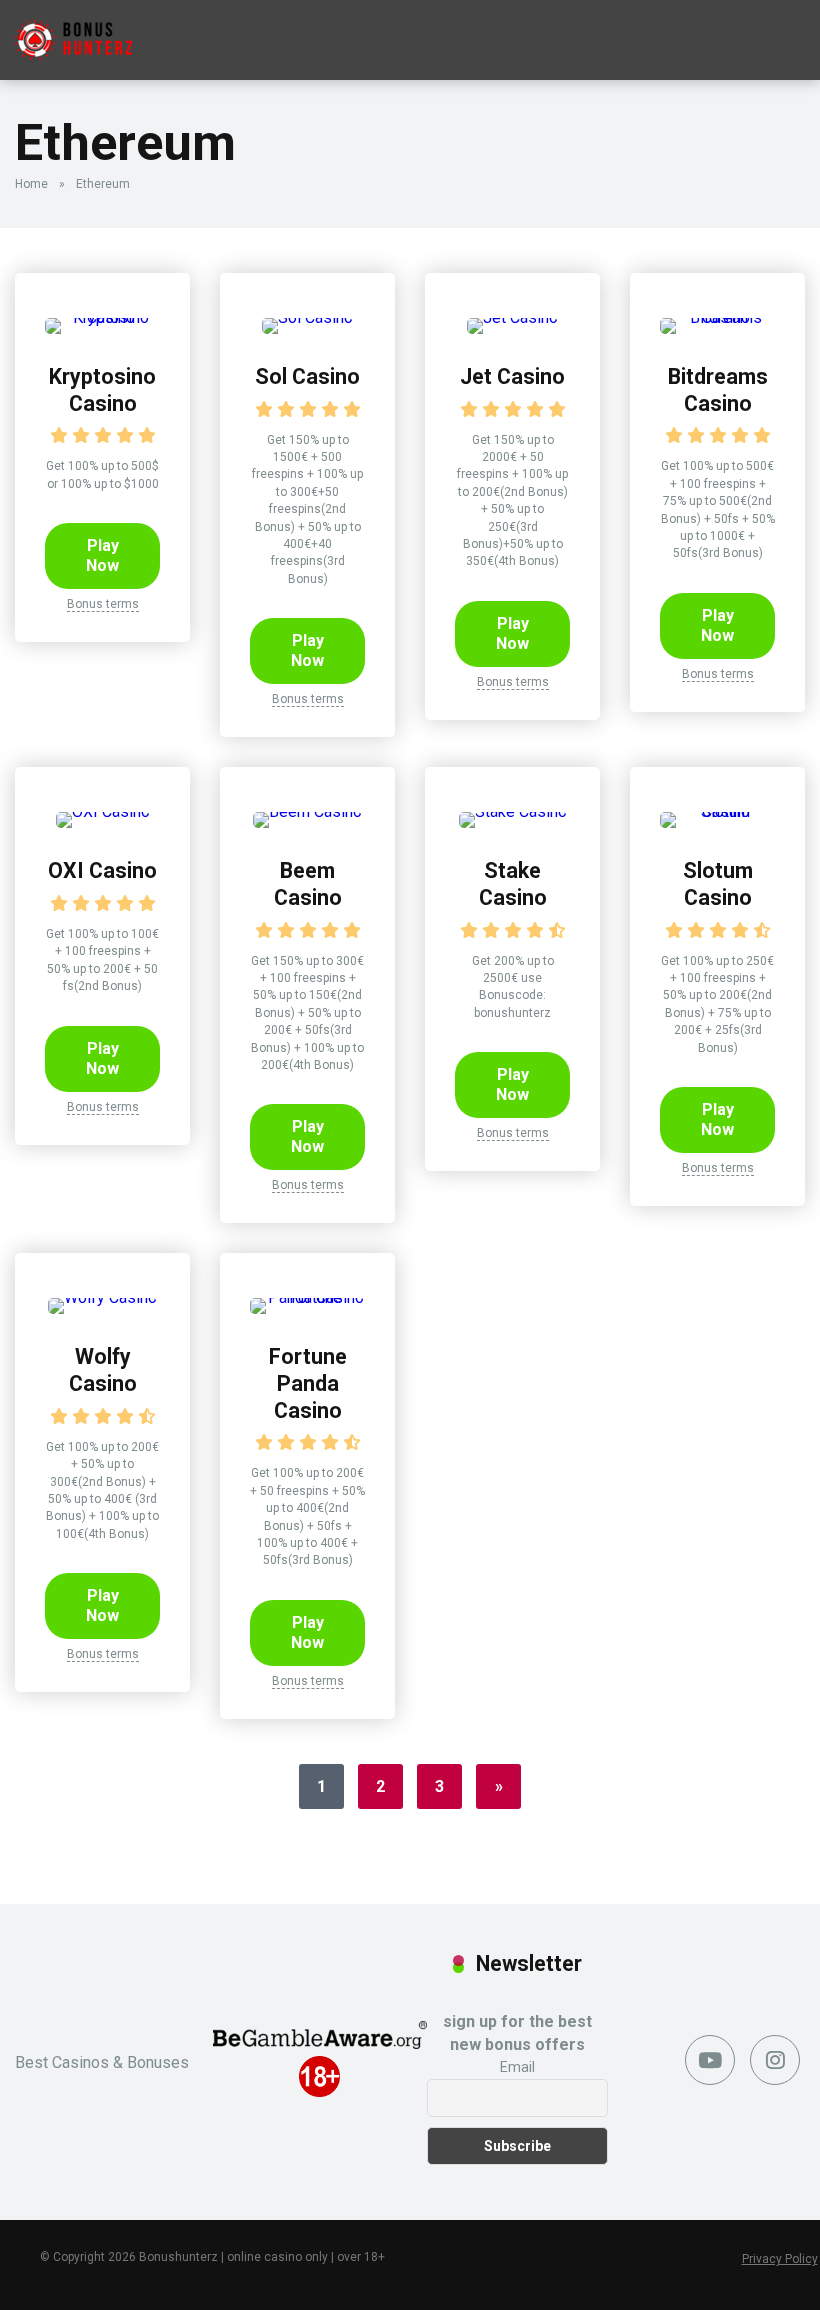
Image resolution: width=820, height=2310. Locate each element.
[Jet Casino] (512, 317)
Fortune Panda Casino (308, 1383)
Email (517, 2067)
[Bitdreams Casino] (717, 317)
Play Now (102, 555)
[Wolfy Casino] (102, 1297)
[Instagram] (775, 2060)
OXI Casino (102, 870)
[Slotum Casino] (717, 811)
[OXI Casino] (103, 811)
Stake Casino (513, 884)
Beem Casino (308, 884)
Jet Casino (512, 376)
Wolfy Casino (103, 1370)
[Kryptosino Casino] (102, 317)
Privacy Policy (780, 2259)
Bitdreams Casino (718, 390)
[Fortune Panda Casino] (307, 1297)
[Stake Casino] (513, 811)
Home (31, 184)
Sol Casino (307, 376)
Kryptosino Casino (102, 390)
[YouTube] (710, 2060)
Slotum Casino (718, 884)
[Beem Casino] (307, 811)
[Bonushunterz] (73, 32)
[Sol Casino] (307, 317)
